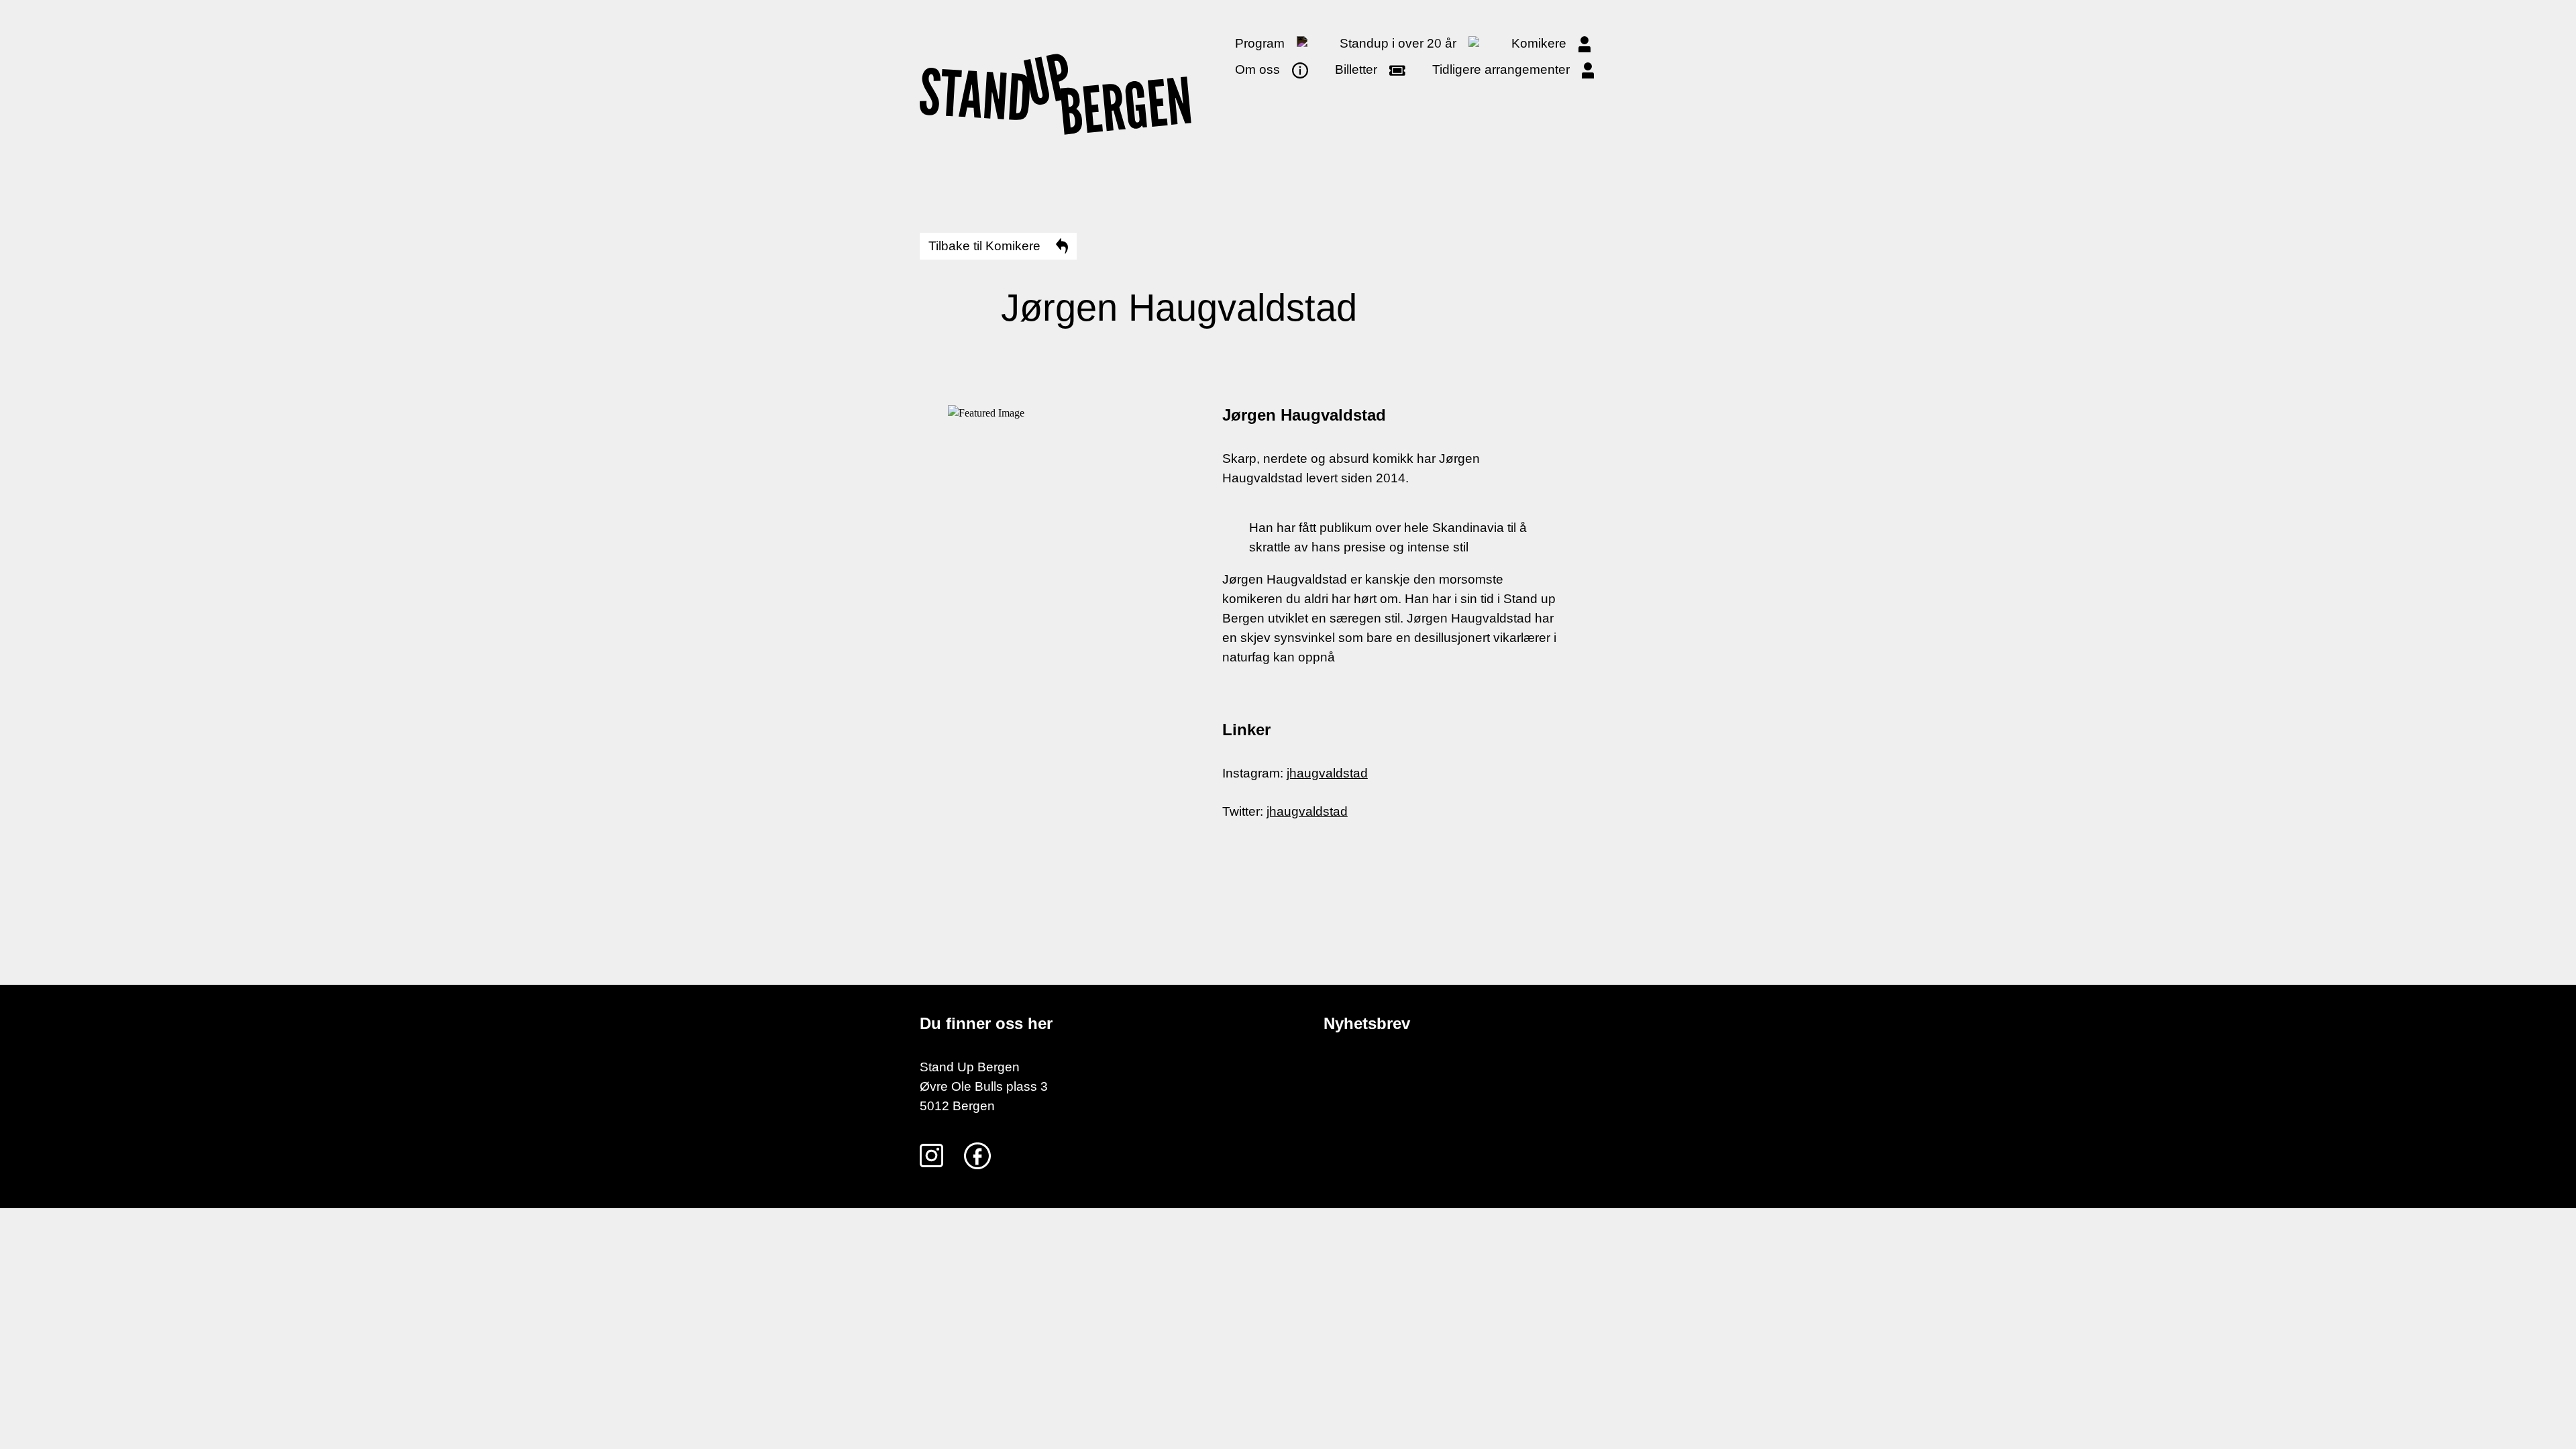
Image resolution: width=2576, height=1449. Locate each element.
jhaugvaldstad (1327, 773)
